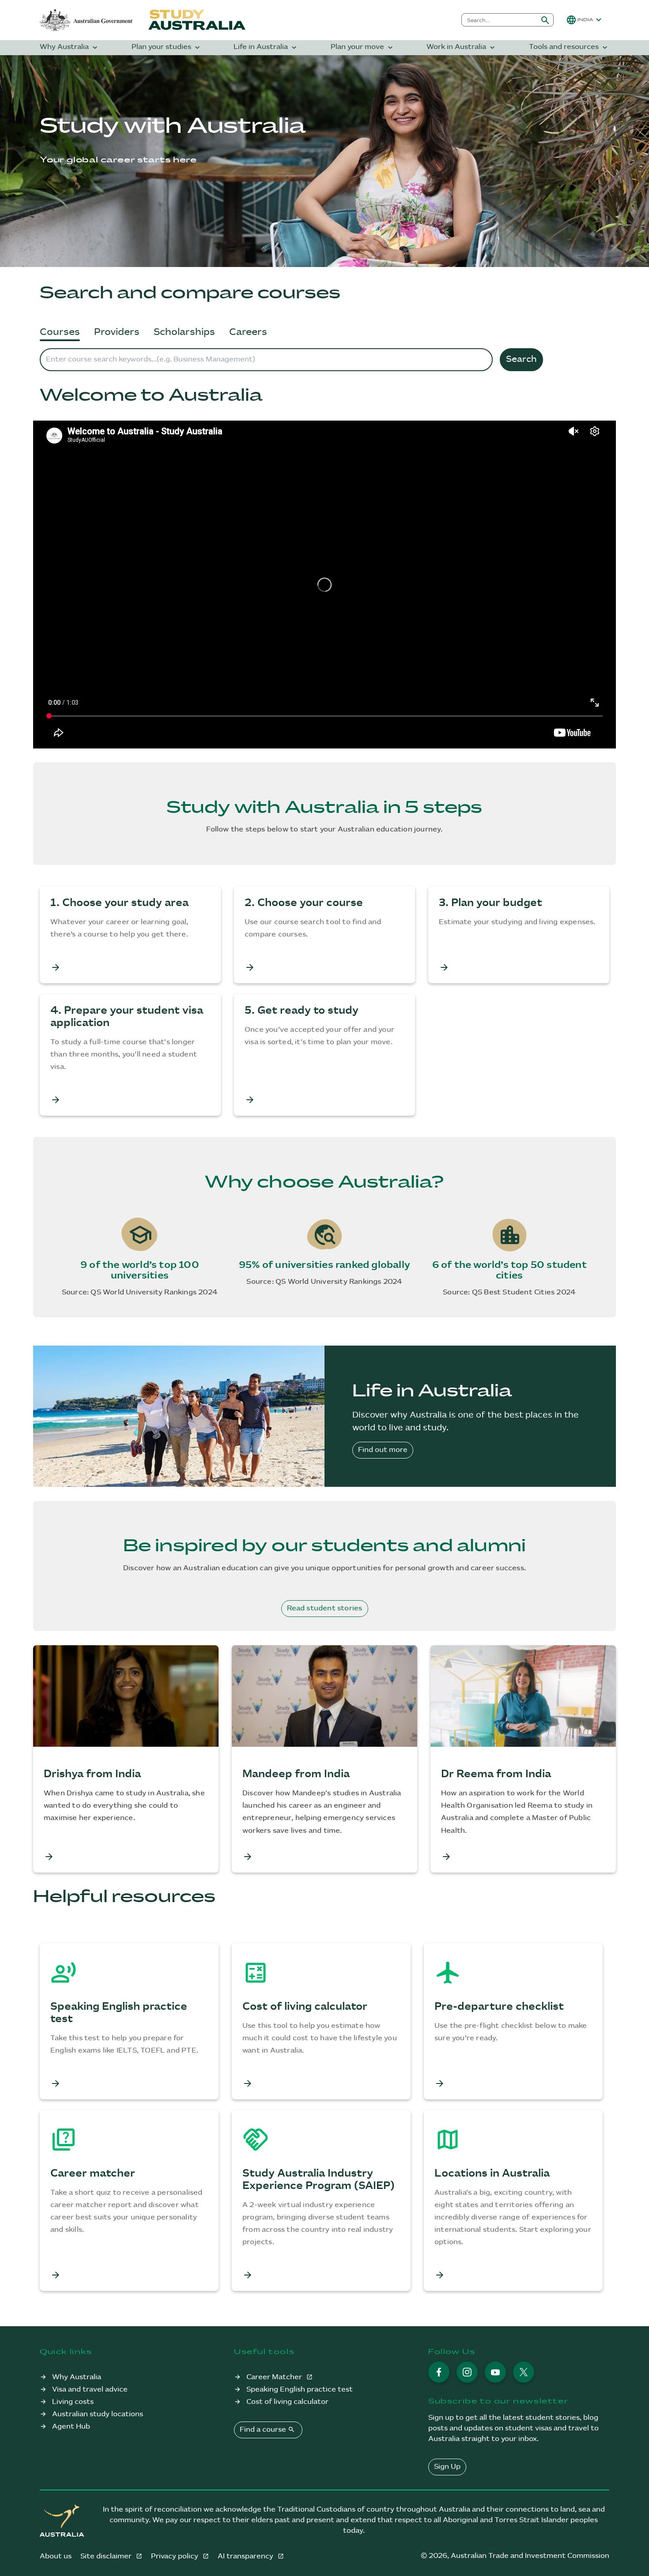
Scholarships (184, 332)
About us (56, 2556)
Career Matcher (275, 2377)
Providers (117, 332)
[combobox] (500, 20)
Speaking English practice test (300, 2390)
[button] (585, 20)
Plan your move (363, 47)
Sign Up (447, 2467)
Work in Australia (462, 47)
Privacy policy (175, 2556)
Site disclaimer (107, 2556)
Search (521, 359)
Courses (60, 332)
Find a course (267, 2429)
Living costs (73, 2402)
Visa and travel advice (90, 2390)
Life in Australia (266, 47)
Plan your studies (167, 47)
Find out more (383, 1450)
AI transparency (246, 2556)
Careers (248, 332)
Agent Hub (71, 2427)
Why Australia (70, 47)
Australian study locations (98, 2414)
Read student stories (325, 1608)
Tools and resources (569, 47)
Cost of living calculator (287, 2402)
